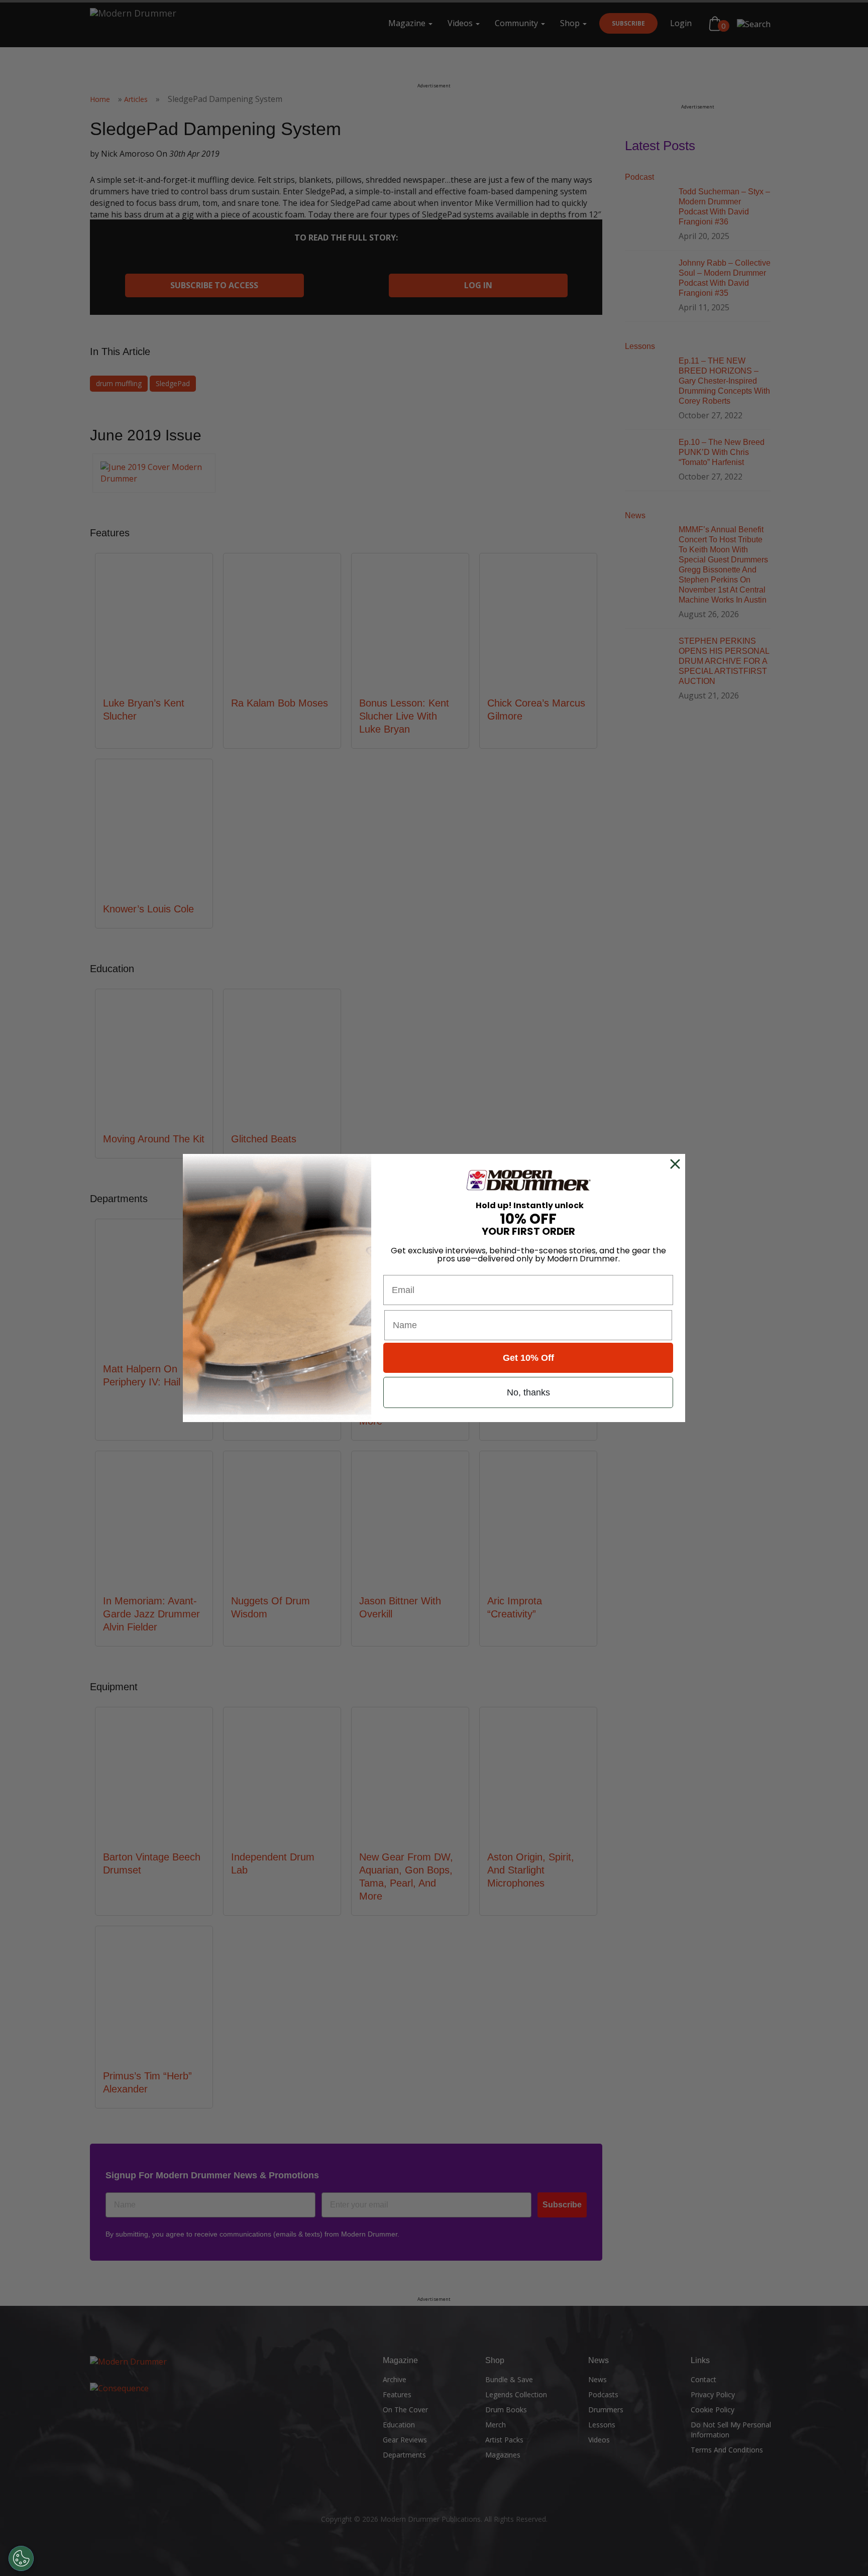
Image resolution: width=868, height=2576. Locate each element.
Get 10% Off (528, 1358)
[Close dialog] (677, 1164)
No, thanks (528, 1392)
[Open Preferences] (21, 2558)
